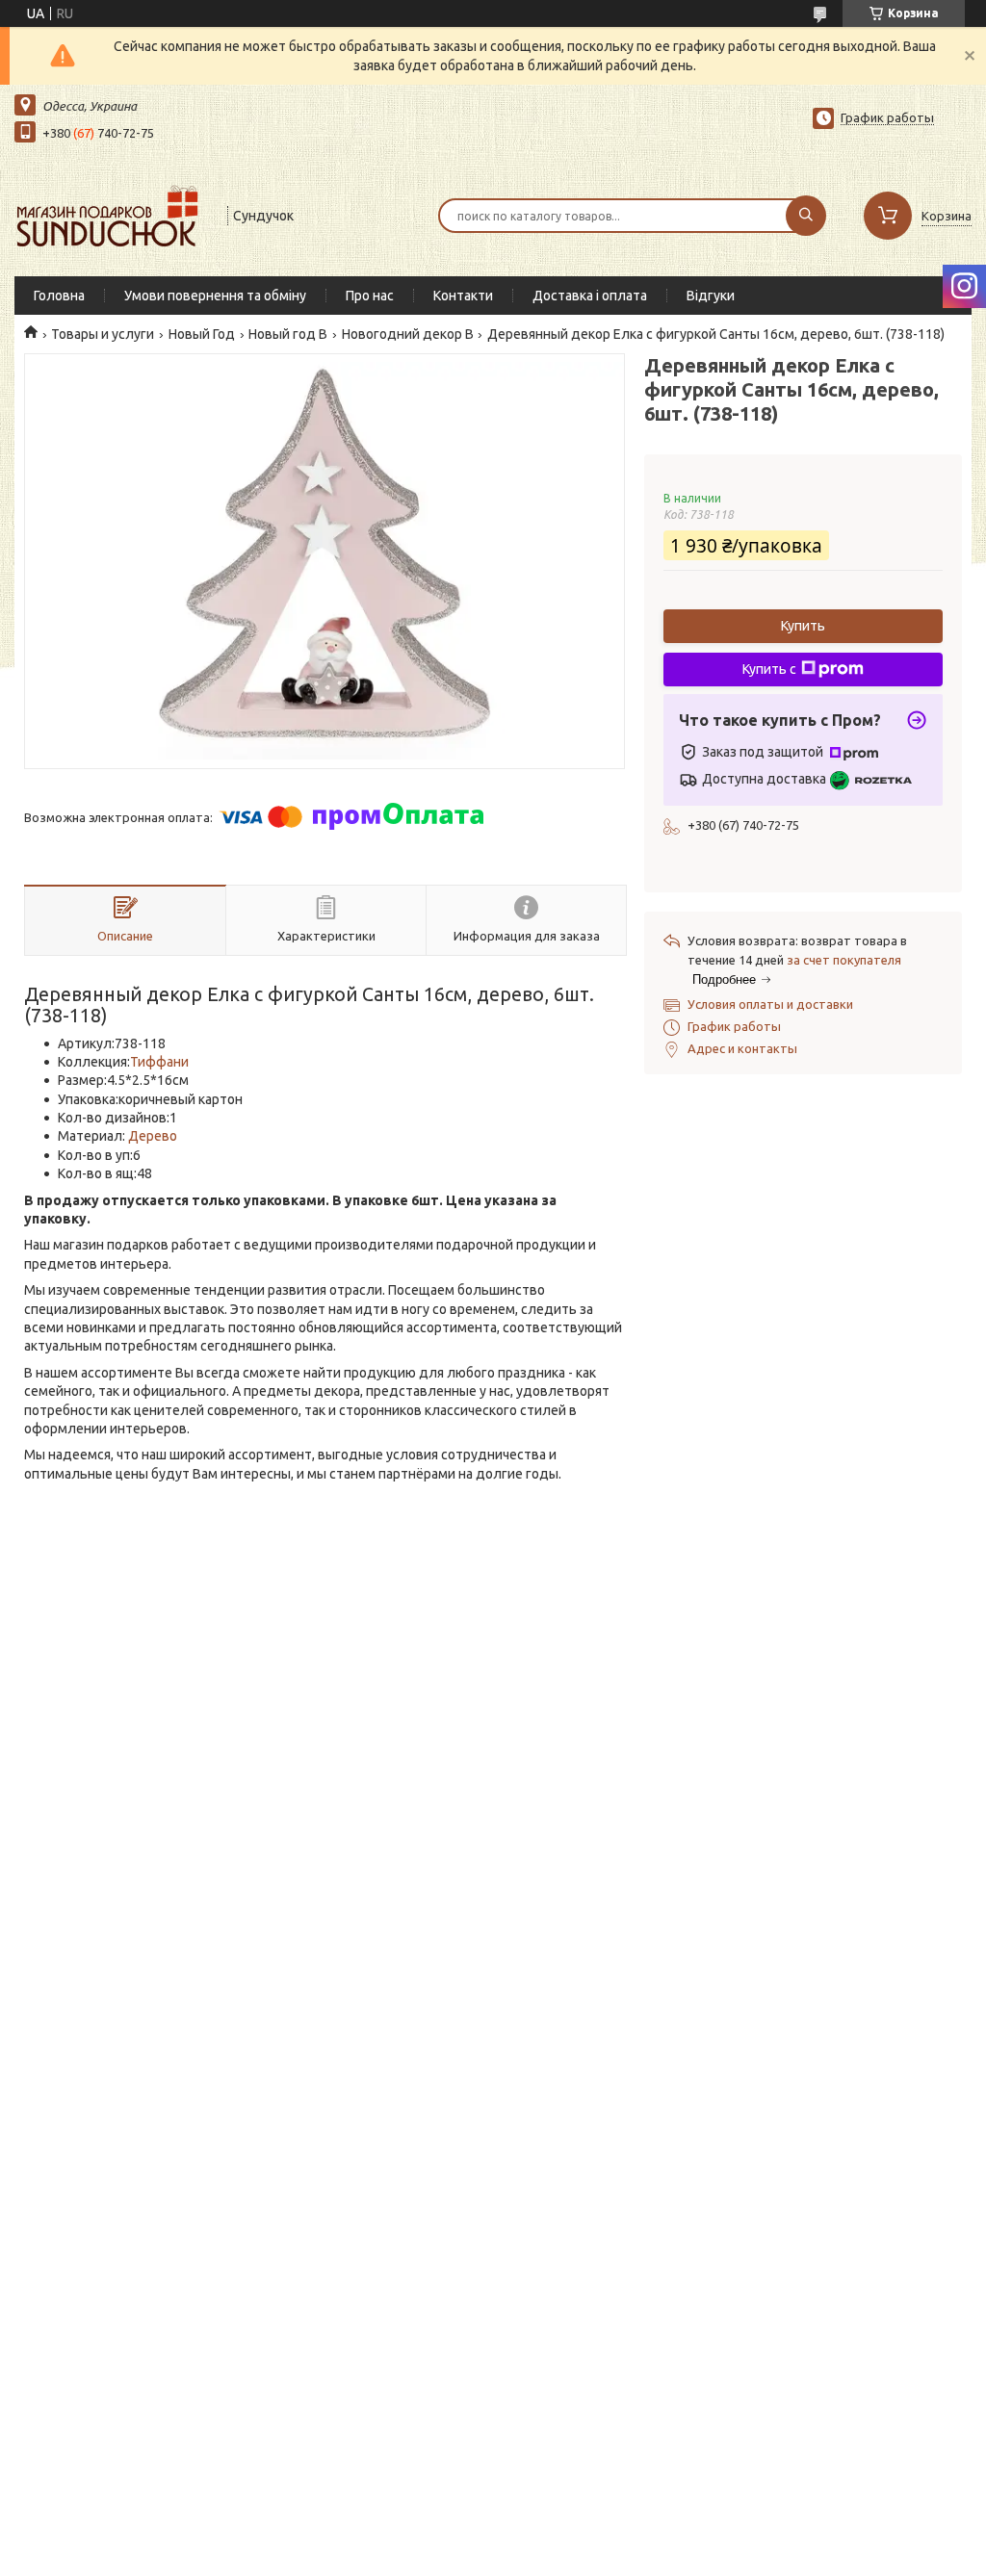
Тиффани (159, 1062)
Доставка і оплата (590, 296)
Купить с (769, 669)
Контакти (463, 296)
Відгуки (711, 296)
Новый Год (202, 334)
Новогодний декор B (408, 334)
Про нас (370, 296)
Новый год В (288, 334)
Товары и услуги (103, 334)
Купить (803, 626)
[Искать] (806, 216)
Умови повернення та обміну (215, 296)
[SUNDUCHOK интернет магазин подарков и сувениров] (112, 214)
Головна (59, 296)
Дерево (153, 1136)
